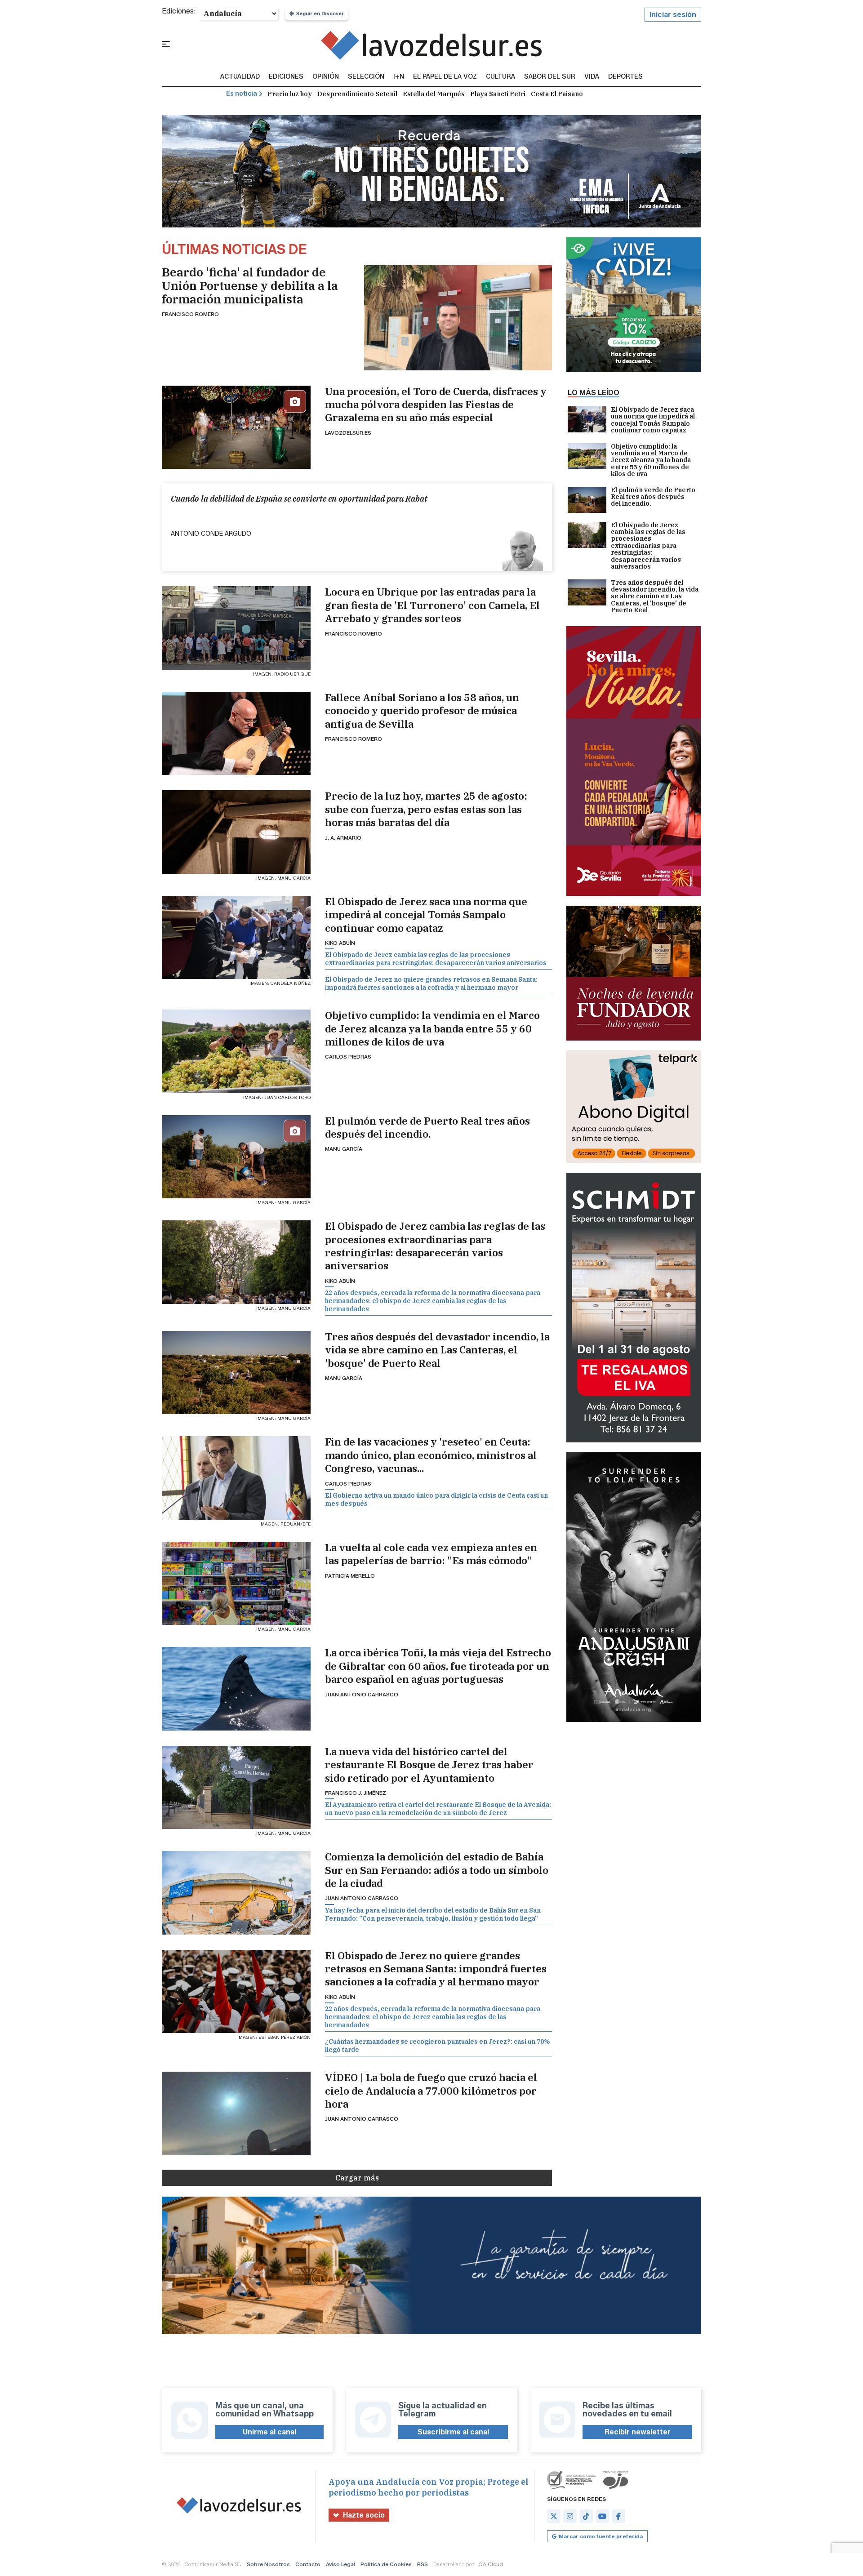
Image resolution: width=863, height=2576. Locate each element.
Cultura (500, 77)
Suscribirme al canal (453, 2432)
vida (592, 77)
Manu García (344, 1149)
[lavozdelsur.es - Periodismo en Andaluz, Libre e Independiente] (432, 45)
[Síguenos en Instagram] (570, 2516)
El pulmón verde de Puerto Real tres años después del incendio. (427, 1127)
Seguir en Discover (320, 13)
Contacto (308, 2564)
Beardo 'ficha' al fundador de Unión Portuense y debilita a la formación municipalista (250, 285)
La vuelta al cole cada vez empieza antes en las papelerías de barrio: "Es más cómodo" (431, 1554)
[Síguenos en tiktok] (586, 2516)
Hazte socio (364, 2515)
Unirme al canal (269, 2432)
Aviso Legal (340, 2564)
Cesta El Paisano (557, 94)
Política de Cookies (386, 2564)
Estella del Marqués (434, 94)
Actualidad (240, 77)
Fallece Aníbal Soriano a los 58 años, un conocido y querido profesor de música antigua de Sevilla (422, 711)
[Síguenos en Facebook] (618, 2516)
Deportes (625, 77)
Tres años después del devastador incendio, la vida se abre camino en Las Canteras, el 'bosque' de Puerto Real (437, 1350)
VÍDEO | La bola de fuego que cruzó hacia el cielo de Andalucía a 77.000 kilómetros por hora (431, 2091)
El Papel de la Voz (445, 77)
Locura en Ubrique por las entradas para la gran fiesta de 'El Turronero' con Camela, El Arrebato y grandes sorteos (432, 605)
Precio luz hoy (290, 94)
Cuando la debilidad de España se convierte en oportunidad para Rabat (299, 499)
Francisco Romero (190, 314)
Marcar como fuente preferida (601, 2536)
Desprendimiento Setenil (357, 94)
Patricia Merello (350, 1576)
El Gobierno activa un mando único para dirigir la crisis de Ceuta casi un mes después (436, 1499)
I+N (399, 77)
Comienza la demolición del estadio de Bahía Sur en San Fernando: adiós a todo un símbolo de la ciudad (437, 1870)
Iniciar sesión (673, 15)
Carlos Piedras (348, 1057)
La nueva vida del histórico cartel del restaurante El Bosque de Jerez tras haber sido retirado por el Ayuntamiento (429, 1765)
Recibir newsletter (638, 2432)
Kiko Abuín (340, 943)
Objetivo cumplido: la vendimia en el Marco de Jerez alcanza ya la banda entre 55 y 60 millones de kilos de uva (432, 1028)
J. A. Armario (343, 838)
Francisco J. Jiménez (356, 1793)
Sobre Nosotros (268, 2564)
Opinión (326, 77)
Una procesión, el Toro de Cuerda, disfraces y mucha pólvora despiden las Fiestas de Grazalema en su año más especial (436, 405)
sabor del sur (550, 77)
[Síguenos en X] (554, 2516)
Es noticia (242, 94)
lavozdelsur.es (348, 433)
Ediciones (286, 77)
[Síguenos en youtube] (602, 2516)
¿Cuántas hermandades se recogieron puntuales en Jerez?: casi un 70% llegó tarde (438, 2046)
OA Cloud (491, 2564)
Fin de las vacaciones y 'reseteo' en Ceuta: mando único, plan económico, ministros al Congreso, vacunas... (431, 1455)
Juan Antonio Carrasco (362, 1694)
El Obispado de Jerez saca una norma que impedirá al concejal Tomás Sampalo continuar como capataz (426, 915)
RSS (423, 2564)
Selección (366, 77)
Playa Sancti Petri (498, 94)
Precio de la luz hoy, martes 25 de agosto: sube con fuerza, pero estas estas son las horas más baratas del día (426, 809)
